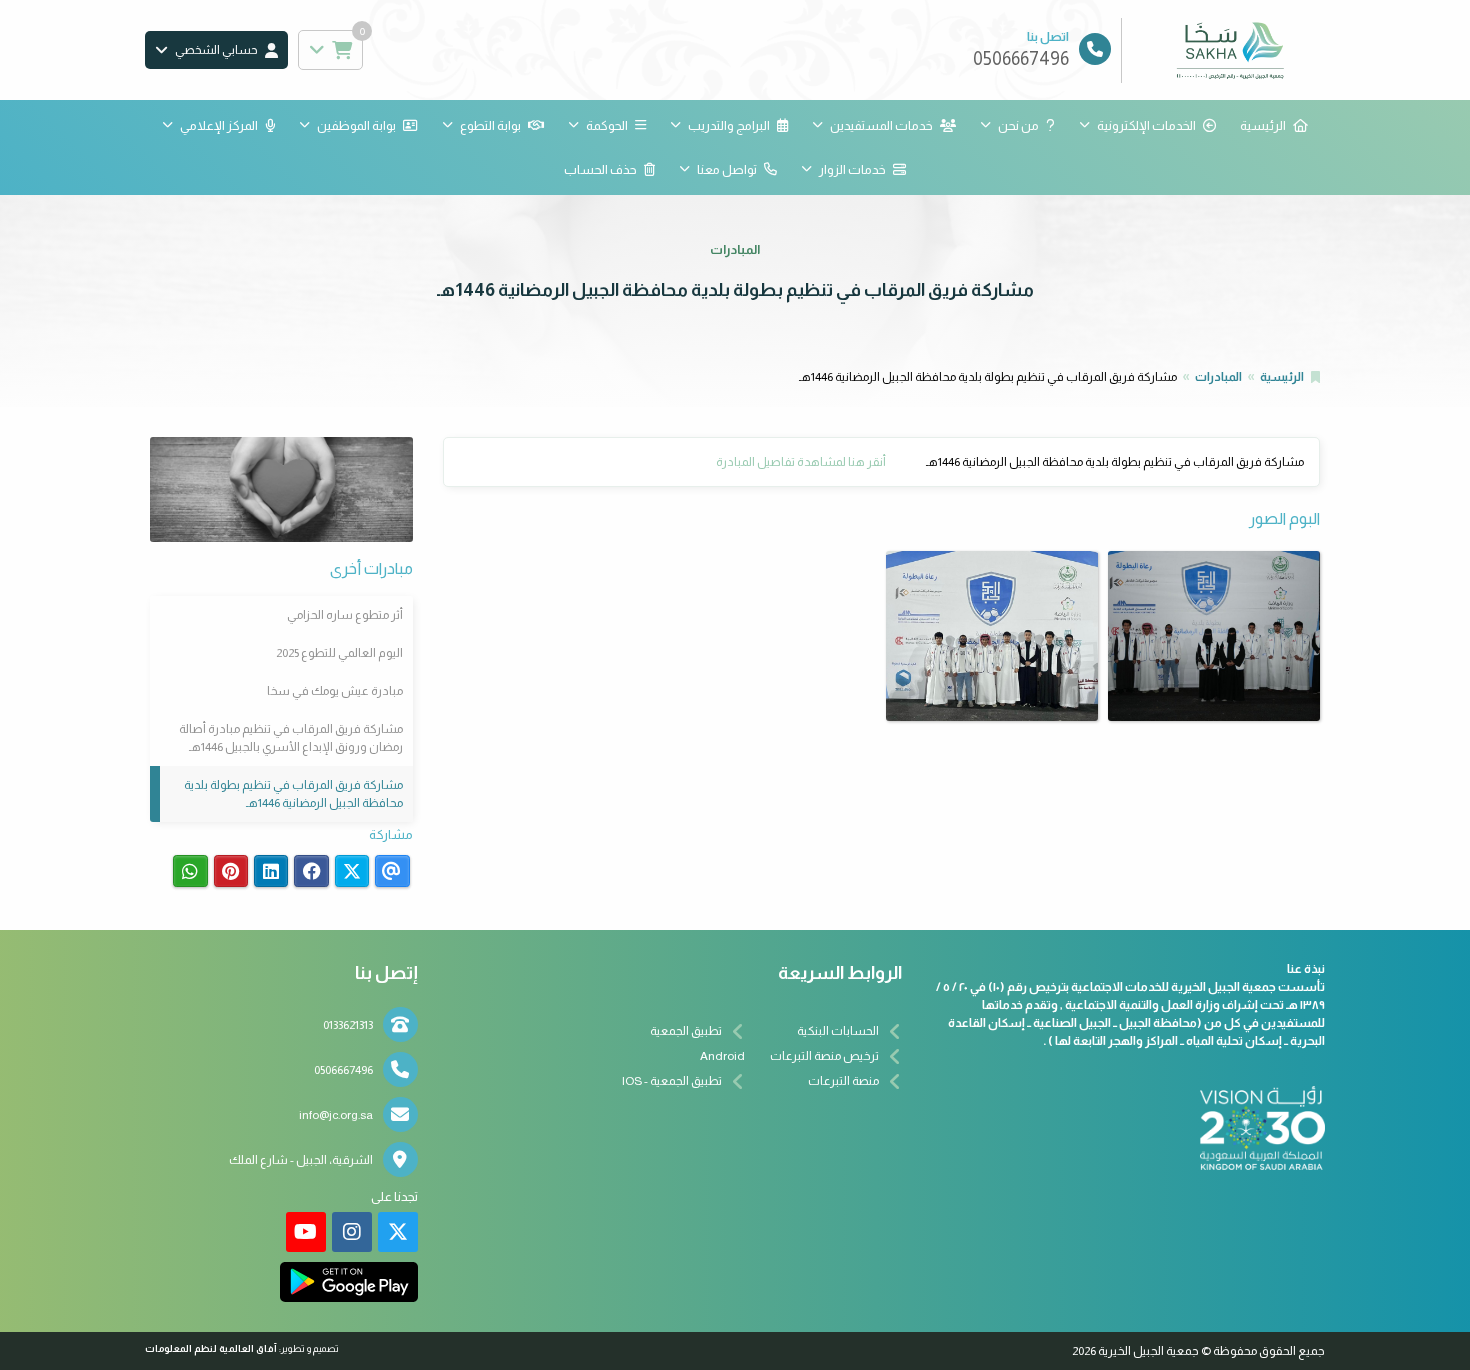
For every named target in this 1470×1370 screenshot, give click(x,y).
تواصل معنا (727, 169)
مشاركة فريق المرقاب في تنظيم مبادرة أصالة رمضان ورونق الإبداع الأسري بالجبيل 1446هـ (291, 738)
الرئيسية (1263, 125)
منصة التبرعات (843, 1081)
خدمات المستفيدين (881, 125)
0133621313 (348, 1025)
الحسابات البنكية (838, 1031)
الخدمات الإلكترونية (1146, 125)
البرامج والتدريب (729, 125)
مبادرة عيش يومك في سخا (335, 691)
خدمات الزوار (852, 169)
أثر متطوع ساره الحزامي (345, 615)
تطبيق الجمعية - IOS (672, 1081)
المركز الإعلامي (219, 125)
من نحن (1018, 125)
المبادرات (1218, 377)
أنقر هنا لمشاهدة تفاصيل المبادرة (801, 462)
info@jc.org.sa (336, 1115)
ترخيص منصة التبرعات (824, 1056)
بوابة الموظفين (356, 125)
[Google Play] (348, 1282)
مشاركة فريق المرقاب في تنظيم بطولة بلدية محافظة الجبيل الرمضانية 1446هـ (293, 794)
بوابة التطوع (490, 125)
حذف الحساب (600, 169)
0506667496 (343, 1070)
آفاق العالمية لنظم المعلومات (211, 1348)
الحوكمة (607, 125)
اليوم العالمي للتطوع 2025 (339, 653)
